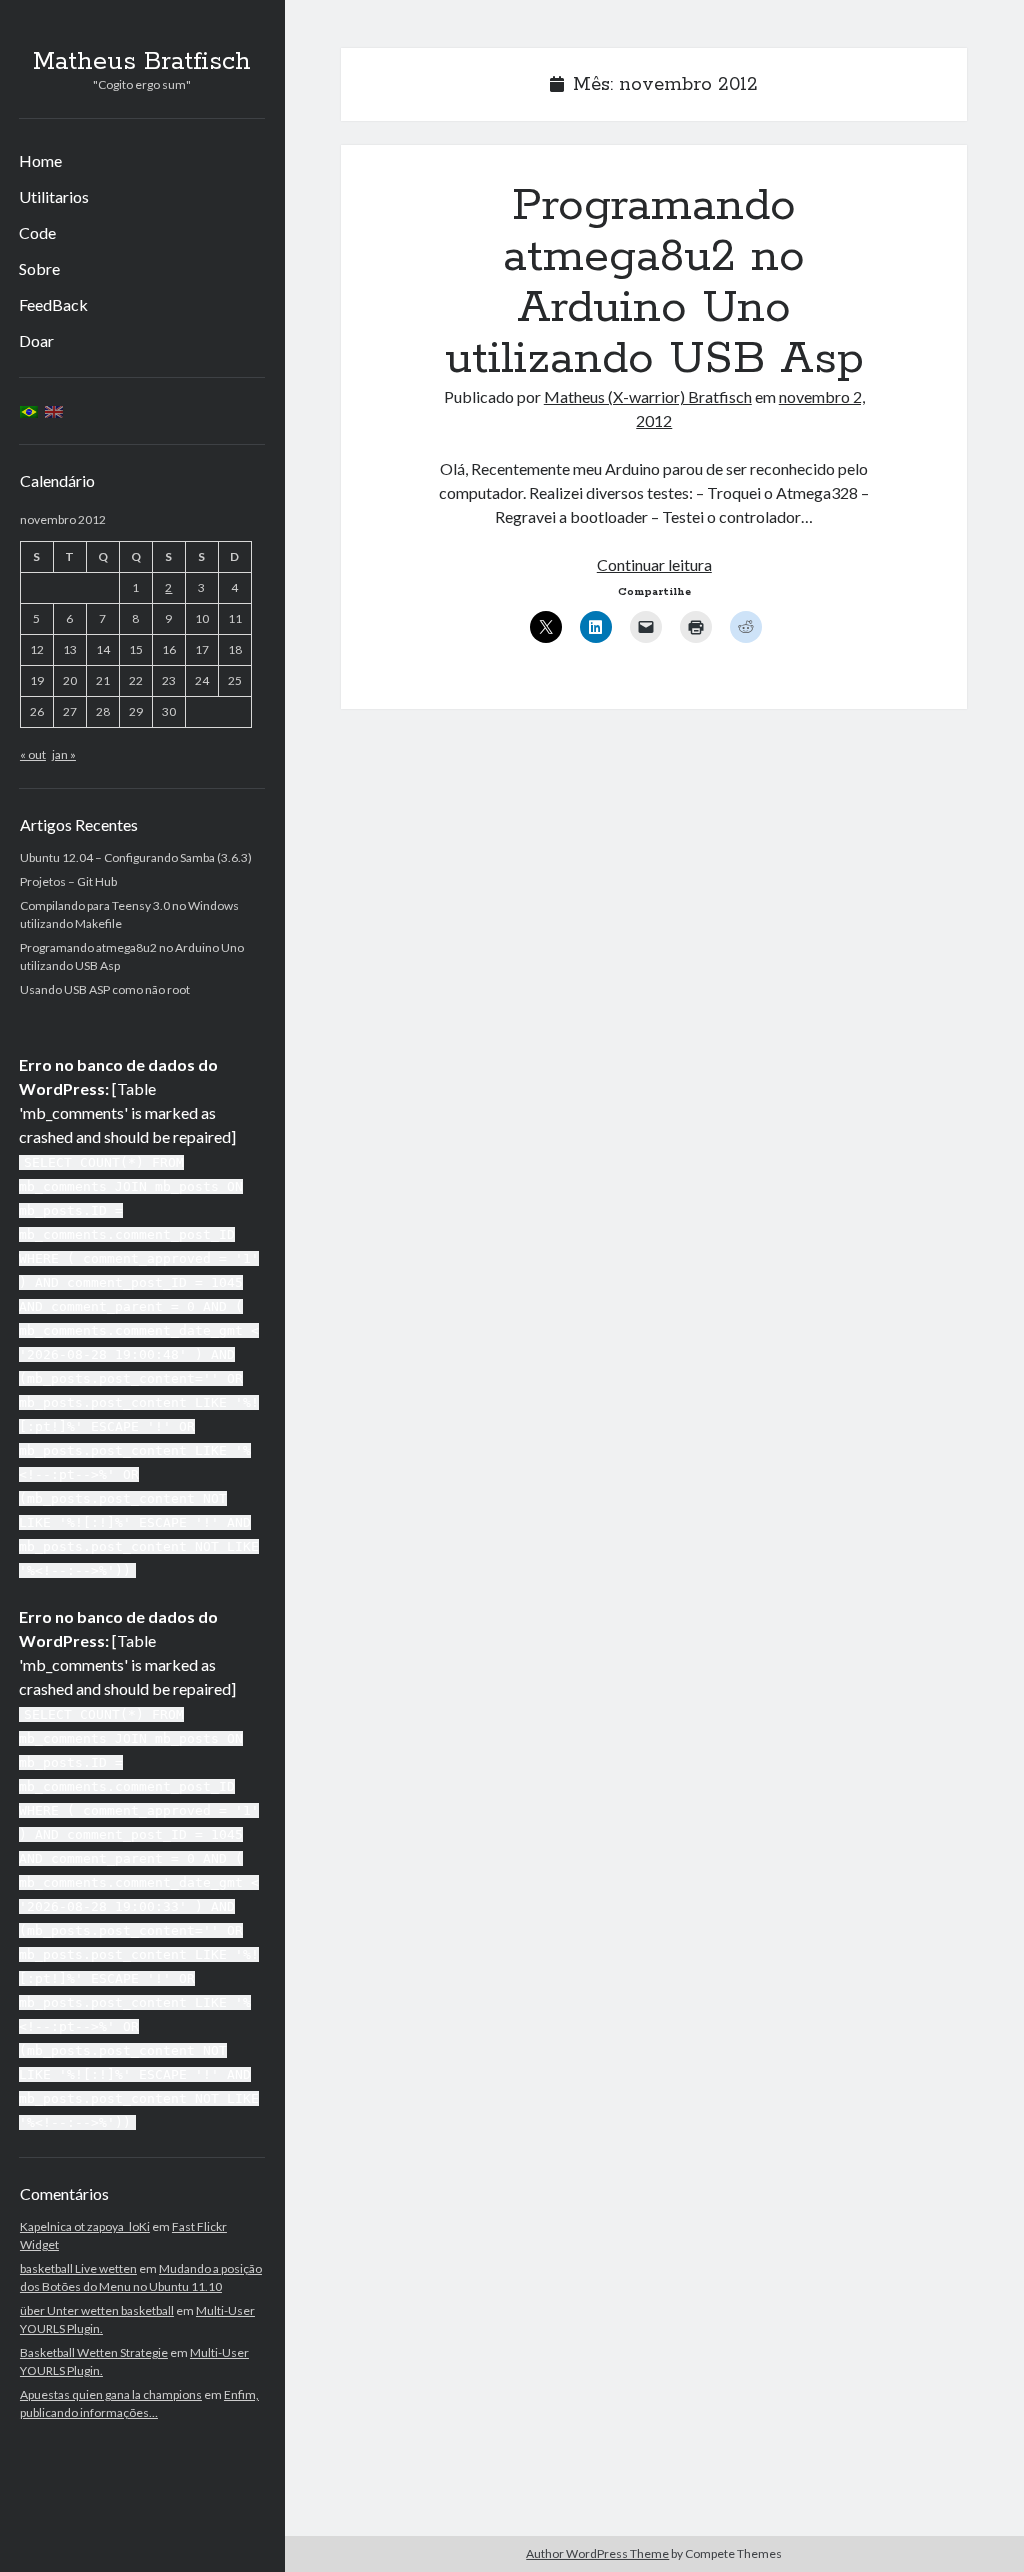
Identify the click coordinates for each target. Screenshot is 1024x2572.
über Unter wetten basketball (97, 2310)
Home (40, 160)
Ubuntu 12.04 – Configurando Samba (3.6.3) (136, 857)
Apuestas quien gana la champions (111, 2394)
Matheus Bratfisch (142, 62)
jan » (64, 754)
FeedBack (53, 304)
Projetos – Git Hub (68, 881)
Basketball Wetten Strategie (94, 2352)
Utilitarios (54, 196)
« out (33, 754)
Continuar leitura (654, 564)
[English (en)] (54, 410)
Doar (36, 340)
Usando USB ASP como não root (105, 989)
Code (37, 232)
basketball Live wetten (78, 2268)
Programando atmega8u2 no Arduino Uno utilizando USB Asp (654, 282)
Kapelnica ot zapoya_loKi (85, 2226)
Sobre (39, 268)
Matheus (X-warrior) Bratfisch (648, 396)
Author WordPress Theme (597, 2553)
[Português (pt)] (29, 410)
